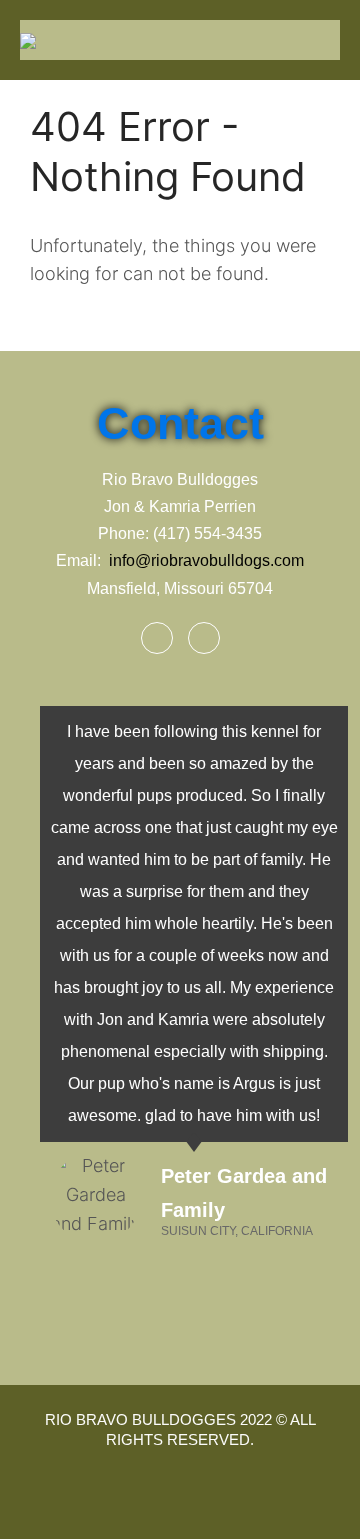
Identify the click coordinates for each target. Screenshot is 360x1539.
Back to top (324, 1503)
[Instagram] (204, 638)
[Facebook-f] (157, 638)
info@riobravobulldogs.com (206, 560)
